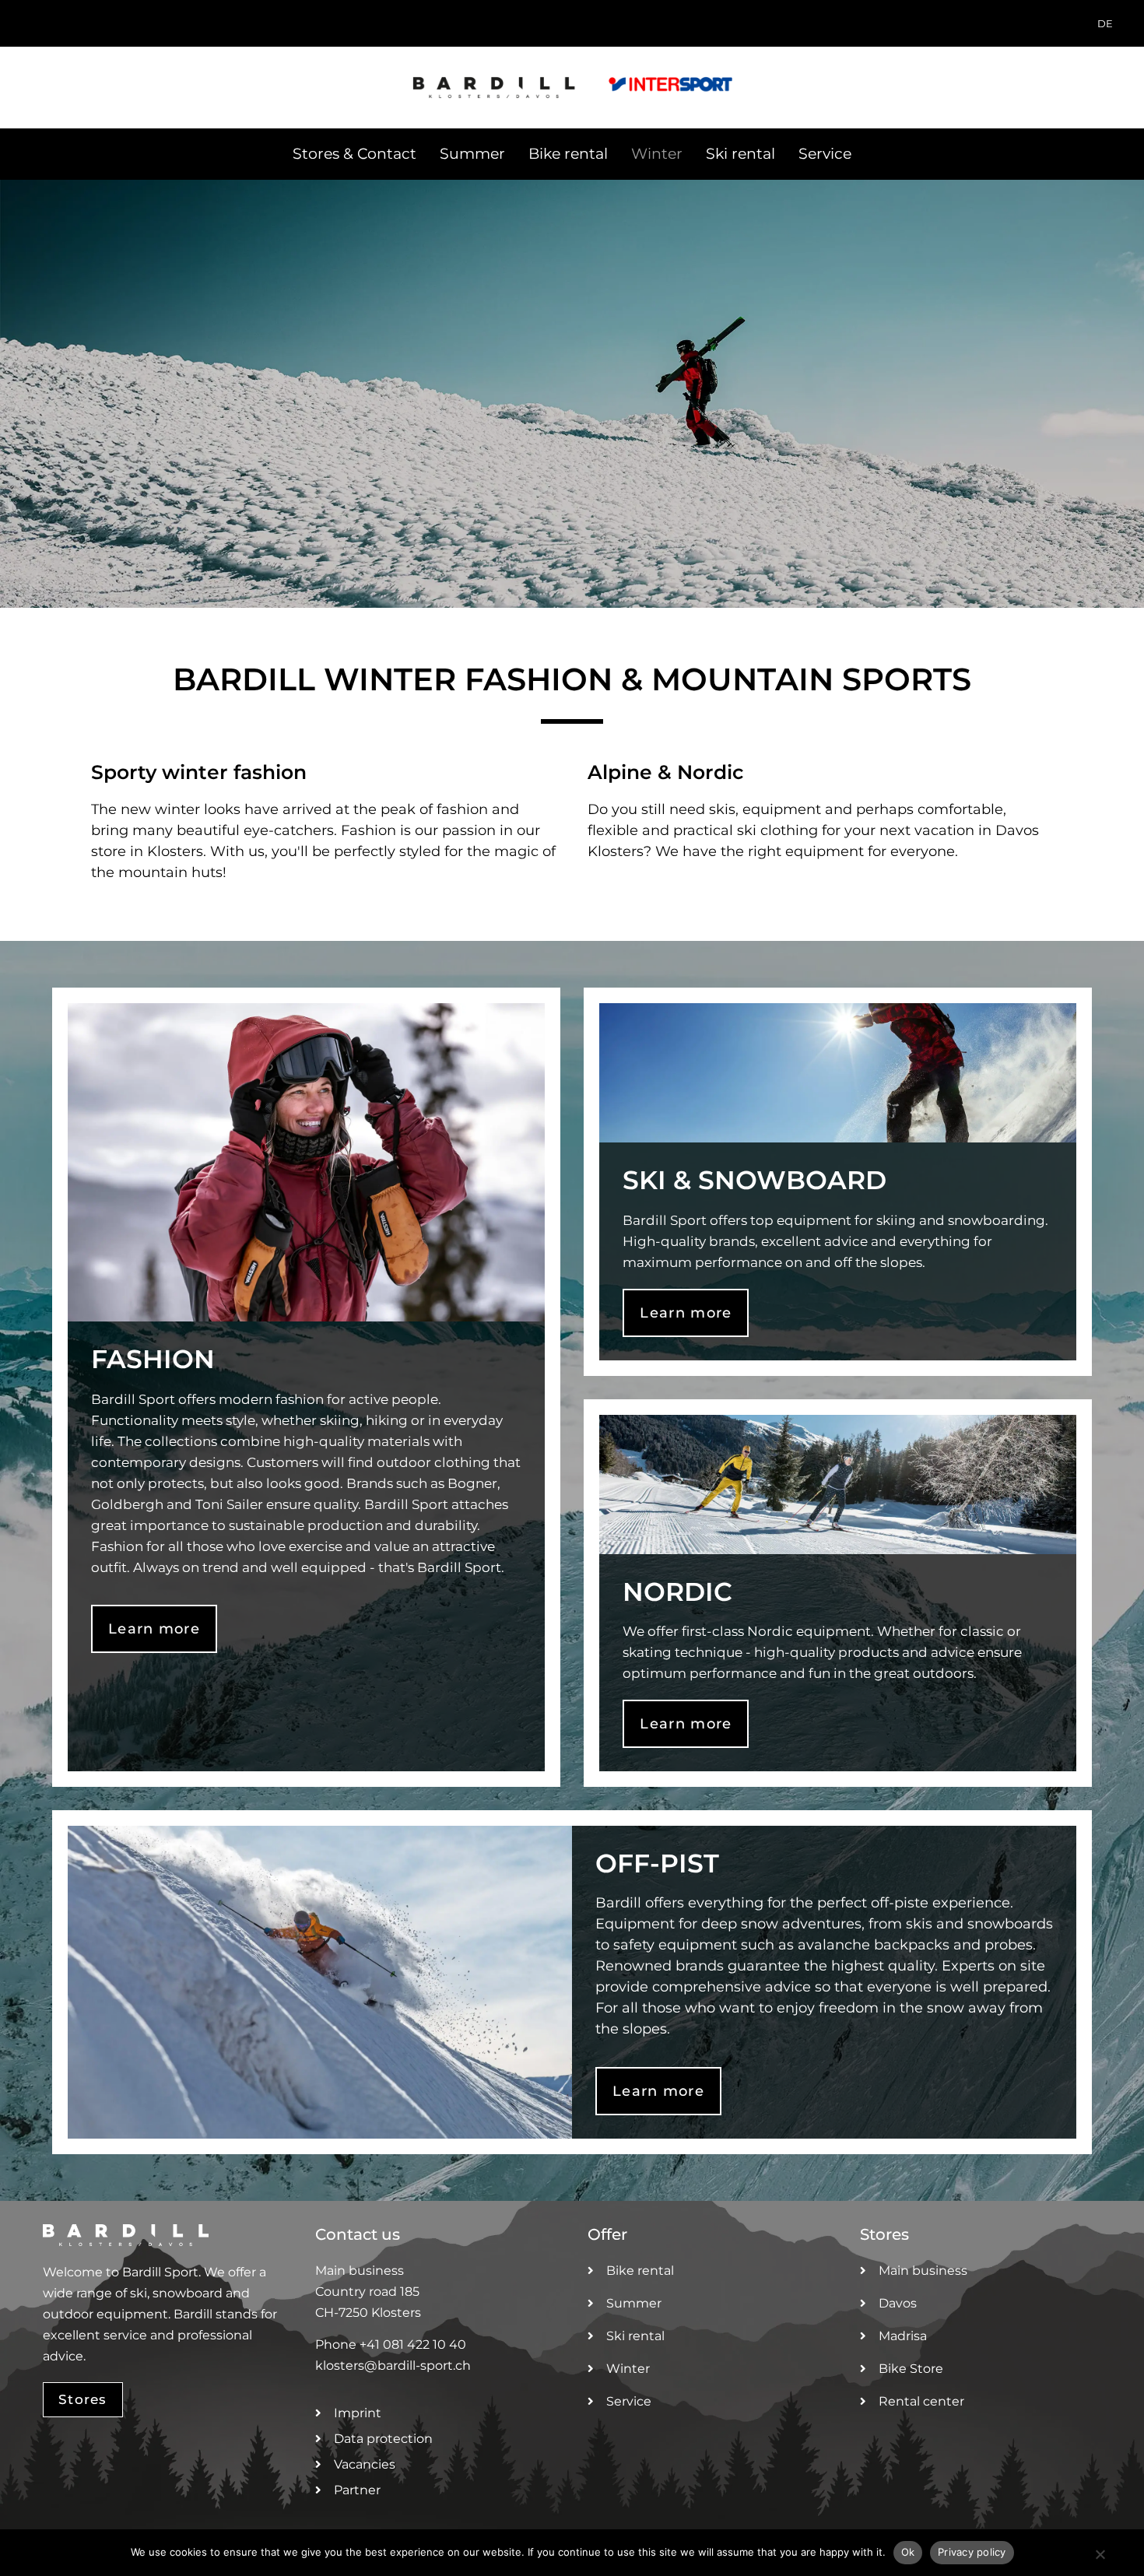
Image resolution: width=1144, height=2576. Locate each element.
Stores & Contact (354, 154)
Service (825, 154)
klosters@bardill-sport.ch (393, 2365)
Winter (657, 154)
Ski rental (740, 154)
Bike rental (568, 154)
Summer (472, 154)
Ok (908, 2552)
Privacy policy (972, 2552)
